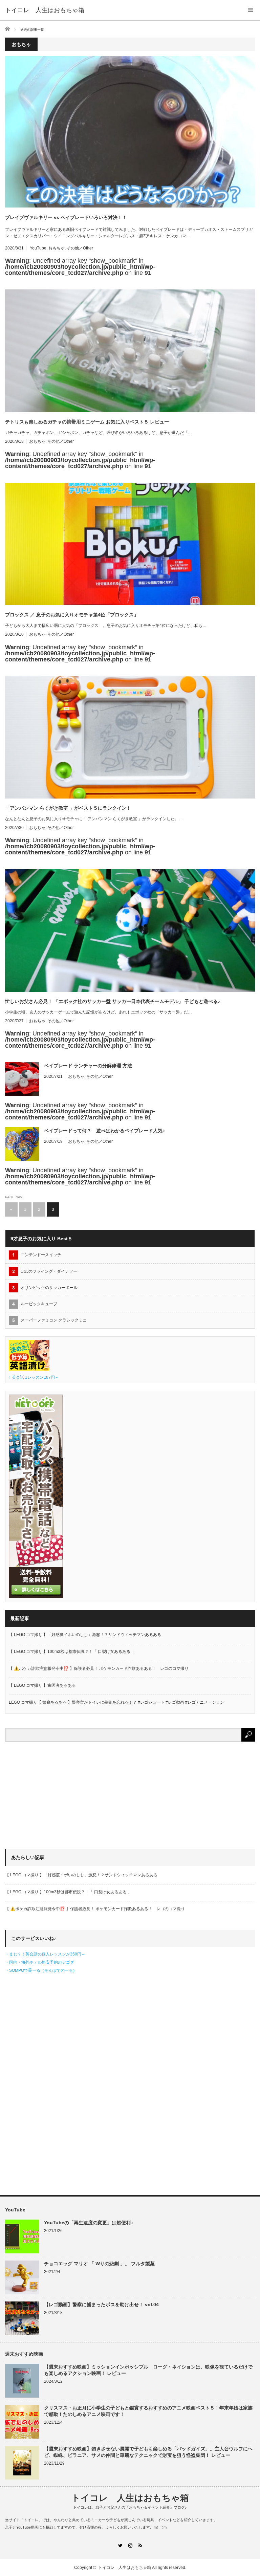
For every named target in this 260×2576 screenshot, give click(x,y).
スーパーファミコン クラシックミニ (54, 1320)
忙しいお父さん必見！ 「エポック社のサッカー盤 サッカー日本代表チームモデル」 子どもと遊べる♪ (113, 1001)
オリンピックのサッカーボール (49, 1288)
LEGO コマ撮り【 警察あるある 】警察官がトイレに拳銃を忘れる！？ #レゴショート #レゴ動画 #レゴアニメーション (116, 1702)
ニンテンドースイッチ (43, 1255)
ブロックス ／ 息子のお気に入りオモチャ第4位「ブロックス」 (72, 615)
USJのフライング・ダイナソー (49, 1271)
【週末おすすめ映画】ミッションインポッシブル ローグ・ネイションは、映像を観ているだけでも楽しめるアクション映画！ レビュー (148, 2370)
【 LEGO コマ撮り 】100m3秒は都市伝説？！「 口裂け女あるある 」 (72, 1652)
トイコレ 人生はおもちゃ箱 (45, 10)
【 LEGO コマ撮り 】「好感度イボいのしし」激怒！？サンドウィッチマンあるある (85, 1635)
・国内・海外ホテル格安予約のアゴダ (40, 1962)
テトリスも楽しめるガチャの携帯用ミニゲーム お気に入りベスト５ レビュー (87, 422)
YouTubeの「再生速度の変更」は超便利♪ (89, 2223)
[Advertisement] (56, 1799)
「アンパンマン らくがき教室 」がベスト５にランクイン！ (68, 808)
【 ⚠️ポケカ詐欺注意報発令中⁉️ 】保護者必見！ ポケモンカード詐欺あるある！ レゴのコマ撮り (99, 1668)
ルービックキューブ (39, 1304)
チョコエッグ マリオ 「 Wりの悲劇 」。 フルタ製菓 (99, 2264)
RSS (140, 2545)
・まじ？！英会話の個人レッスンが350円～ (45, 1954)
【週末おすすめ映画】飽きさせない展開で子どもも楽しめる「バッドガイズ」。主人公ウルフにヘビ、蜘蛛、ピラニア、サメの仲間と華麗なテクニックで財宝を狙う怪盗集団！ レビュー (148, 2452)
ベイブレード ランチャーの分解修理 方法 (88, 1066)
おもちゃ (57, 248)
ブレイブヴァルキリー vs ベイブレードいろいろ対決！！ (66, 217)
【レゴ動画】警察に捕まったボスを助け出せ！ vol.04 (101, 2305)
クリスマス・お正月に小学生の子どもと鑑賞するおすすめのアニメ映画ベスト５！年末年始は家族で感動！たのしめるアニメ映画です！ (148, 2411)
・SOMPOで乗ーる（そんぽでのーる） (41, 1970)
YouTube (38, 248)
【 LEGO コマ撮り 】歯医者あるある (42, 1685)
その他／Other (80, 248)
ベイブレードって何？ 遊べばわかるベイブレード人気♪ (104, 1131)
